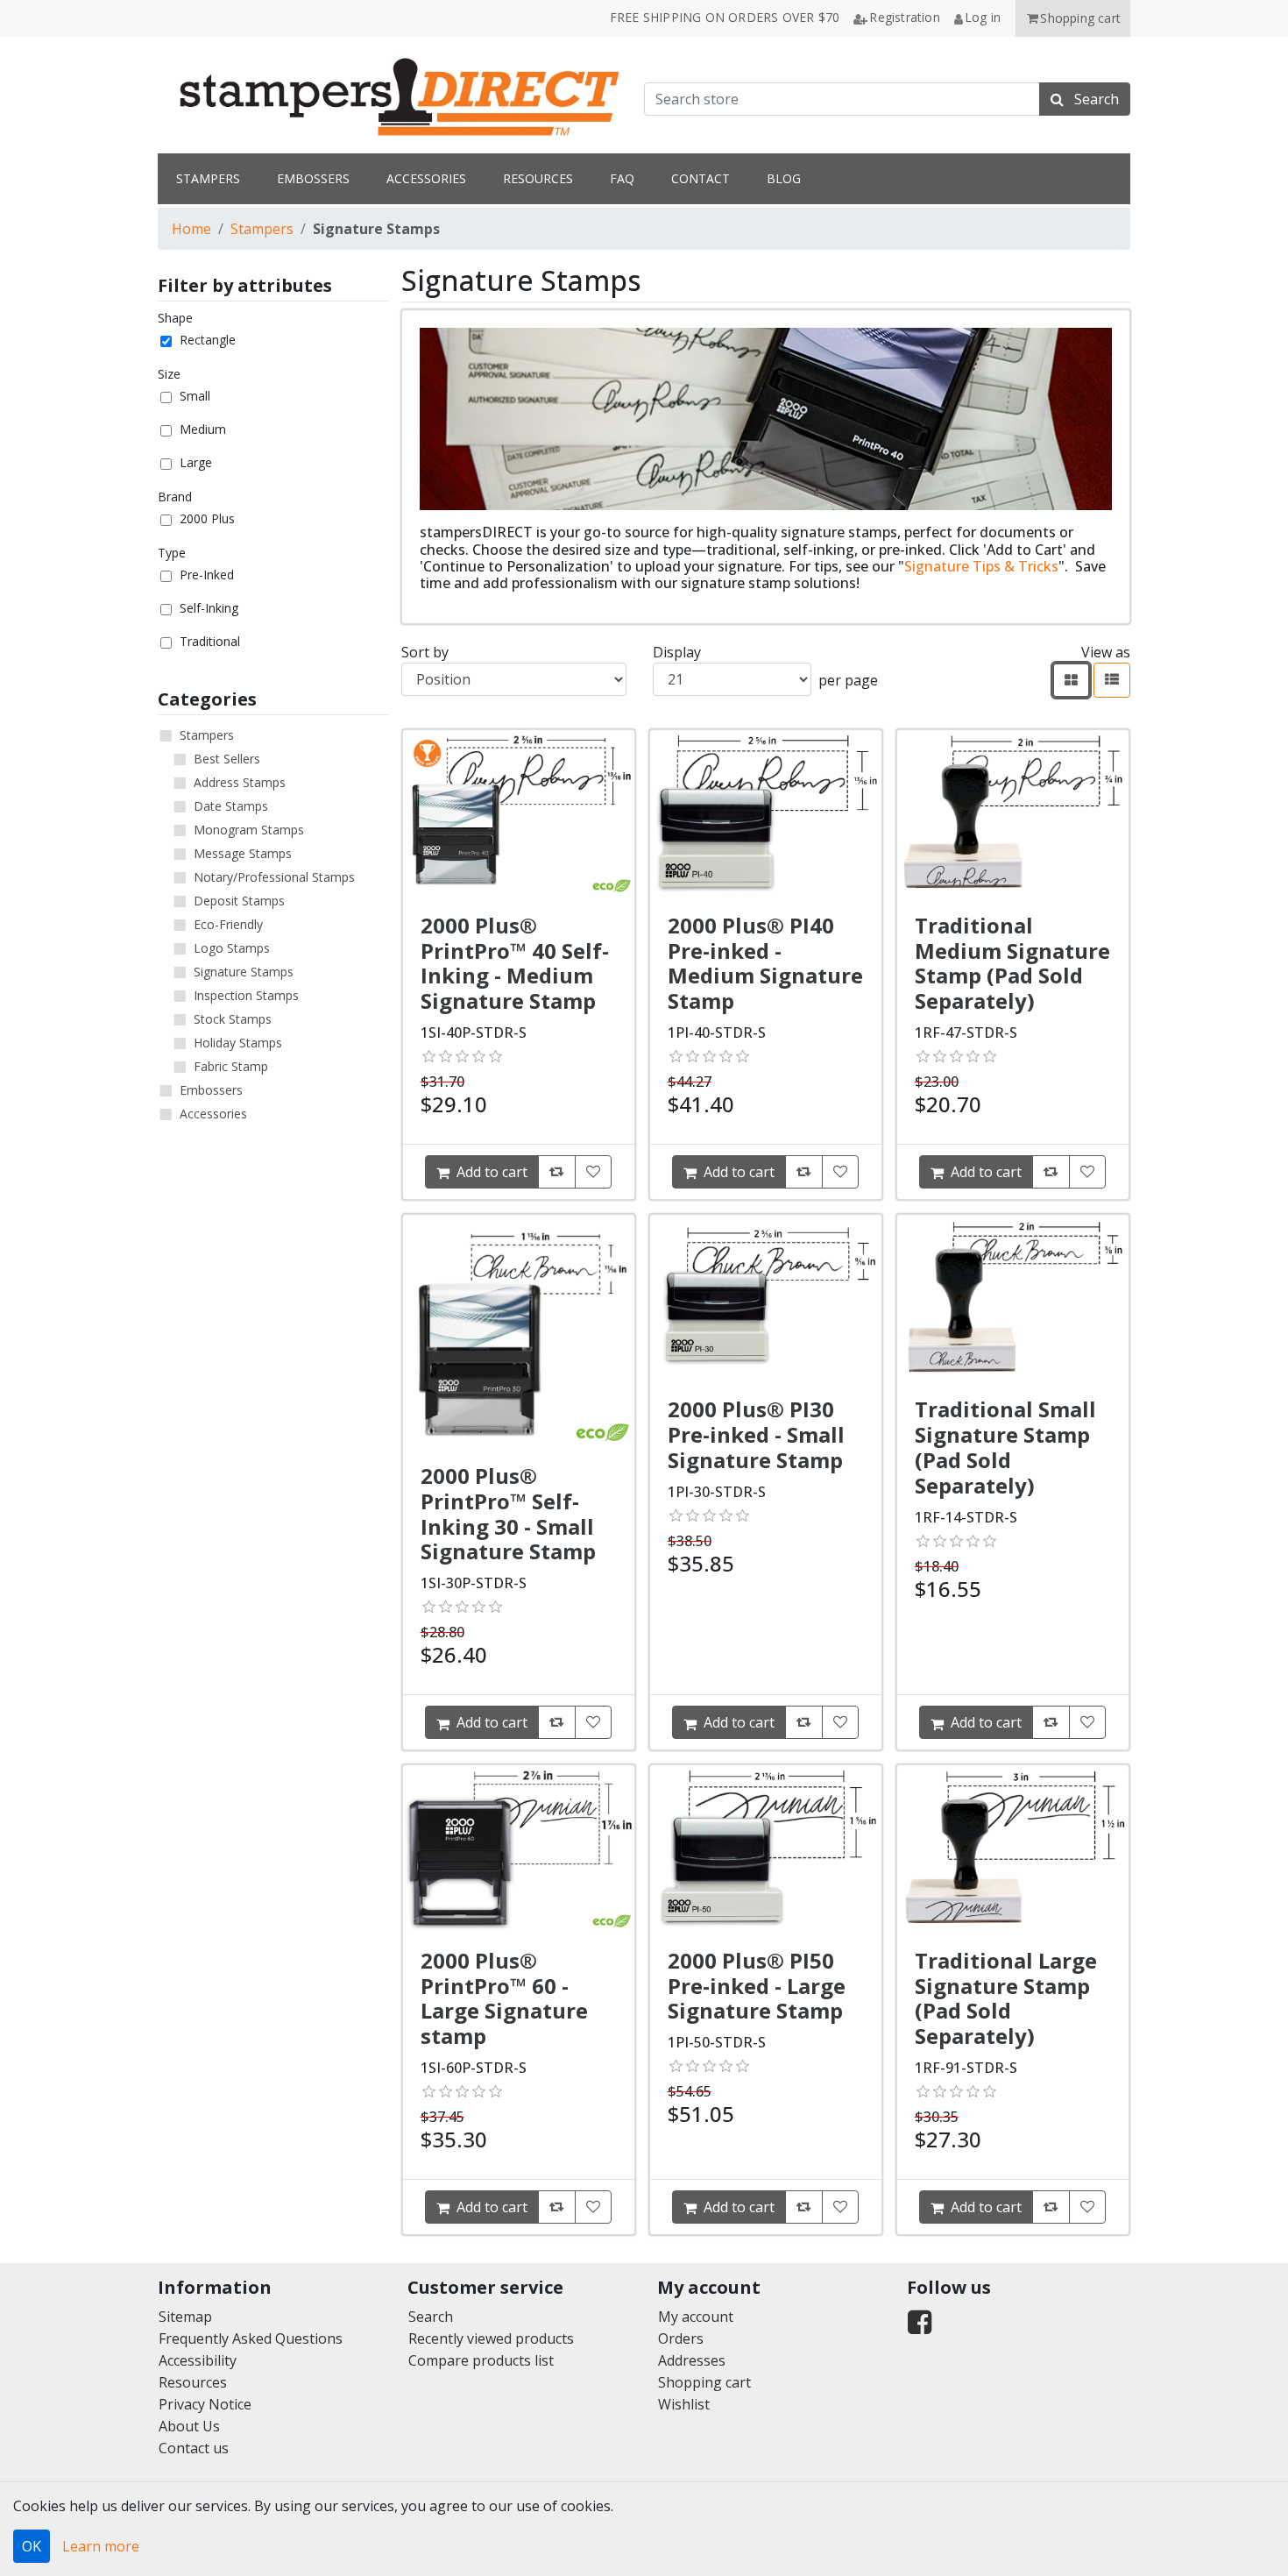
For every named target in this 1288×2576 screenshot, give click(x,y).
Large (196, 462)
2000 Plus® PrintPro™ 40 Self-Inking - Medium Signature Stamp (515, 963)
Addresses (692, 2360)
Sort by (425, 652)
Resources (193, 2382)
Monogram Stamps (249, 830)
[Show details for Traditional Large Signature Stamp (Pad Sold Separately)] (1013, 1848)
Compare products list (481, 2360)
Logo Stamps (232, 948)
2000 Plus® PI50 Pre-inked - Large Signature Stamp (757, 1986)
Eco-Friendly (228, 924)
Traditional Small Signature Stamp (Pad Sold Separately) (1005, 1447)
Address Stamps (240, 782)
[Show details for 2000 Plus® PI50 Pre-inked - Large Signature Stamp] (766, 1848)
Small (195, 396)
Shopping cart (704, 2382)
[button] (1073, 18)
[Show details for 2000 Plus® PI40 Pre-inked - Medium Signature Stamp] (766, 813)
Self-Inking (209, 608)
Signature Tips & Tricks (981, 566)
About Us (189, 2426)
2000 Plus (207, 518)
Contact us (194, 2448)
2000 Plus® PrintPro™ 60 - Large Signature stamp (504, 1998)
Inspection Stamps (246, 995)
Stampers (262, 229)
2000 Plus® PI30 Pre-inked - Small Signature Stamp (756, 1434)
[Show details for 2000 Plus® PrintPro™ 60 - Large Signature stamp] (519, 1848)
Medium (203, 429)
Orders (681, 2338)
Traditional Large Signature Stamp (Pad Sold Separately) (1006, 1998)
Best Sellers (227, 759)
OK (32, 2546)
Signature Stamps (244, 972)
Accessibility (198, 2360)
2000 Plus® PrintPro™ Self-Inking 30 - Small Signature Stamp (508, 1513)
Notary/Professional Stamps (274, 877)
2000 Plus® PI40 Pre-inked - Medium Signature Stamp (765, 963)
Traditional (210, 641)
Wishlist (684, 2404)
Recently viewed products (491, 2338)
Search (431, 2317)
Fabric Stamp (231, 1066)
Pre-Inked (207, 575)
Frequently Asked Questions (251, 2338)
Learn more (101, 2546)
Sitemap (185, 2317)
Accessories (213, 1114)
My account (696, 2317)
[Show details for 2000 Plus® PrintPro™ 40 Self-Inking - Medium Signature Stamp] (519, 813)
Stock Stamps (233, 1019)
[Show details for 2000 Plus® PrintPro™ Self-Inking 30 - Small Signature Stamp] (519, 1331)
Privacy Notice (205, 2404)
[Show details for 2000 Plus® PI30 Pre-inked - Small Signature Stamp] (766, 1298)
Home (191, 229)
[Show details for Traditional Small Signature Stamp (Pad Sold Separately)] (1013, 1298)
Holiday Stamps (238, 1043)
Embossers (211, 1090)
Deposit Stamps (239, 901)
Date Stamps (231, 806)
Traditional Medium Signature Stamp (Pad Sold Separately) (1012, 963)
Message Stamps (243, 853)
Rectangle (208, 340)
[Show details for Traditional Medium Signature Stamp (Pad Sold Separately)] (1013, 813)
